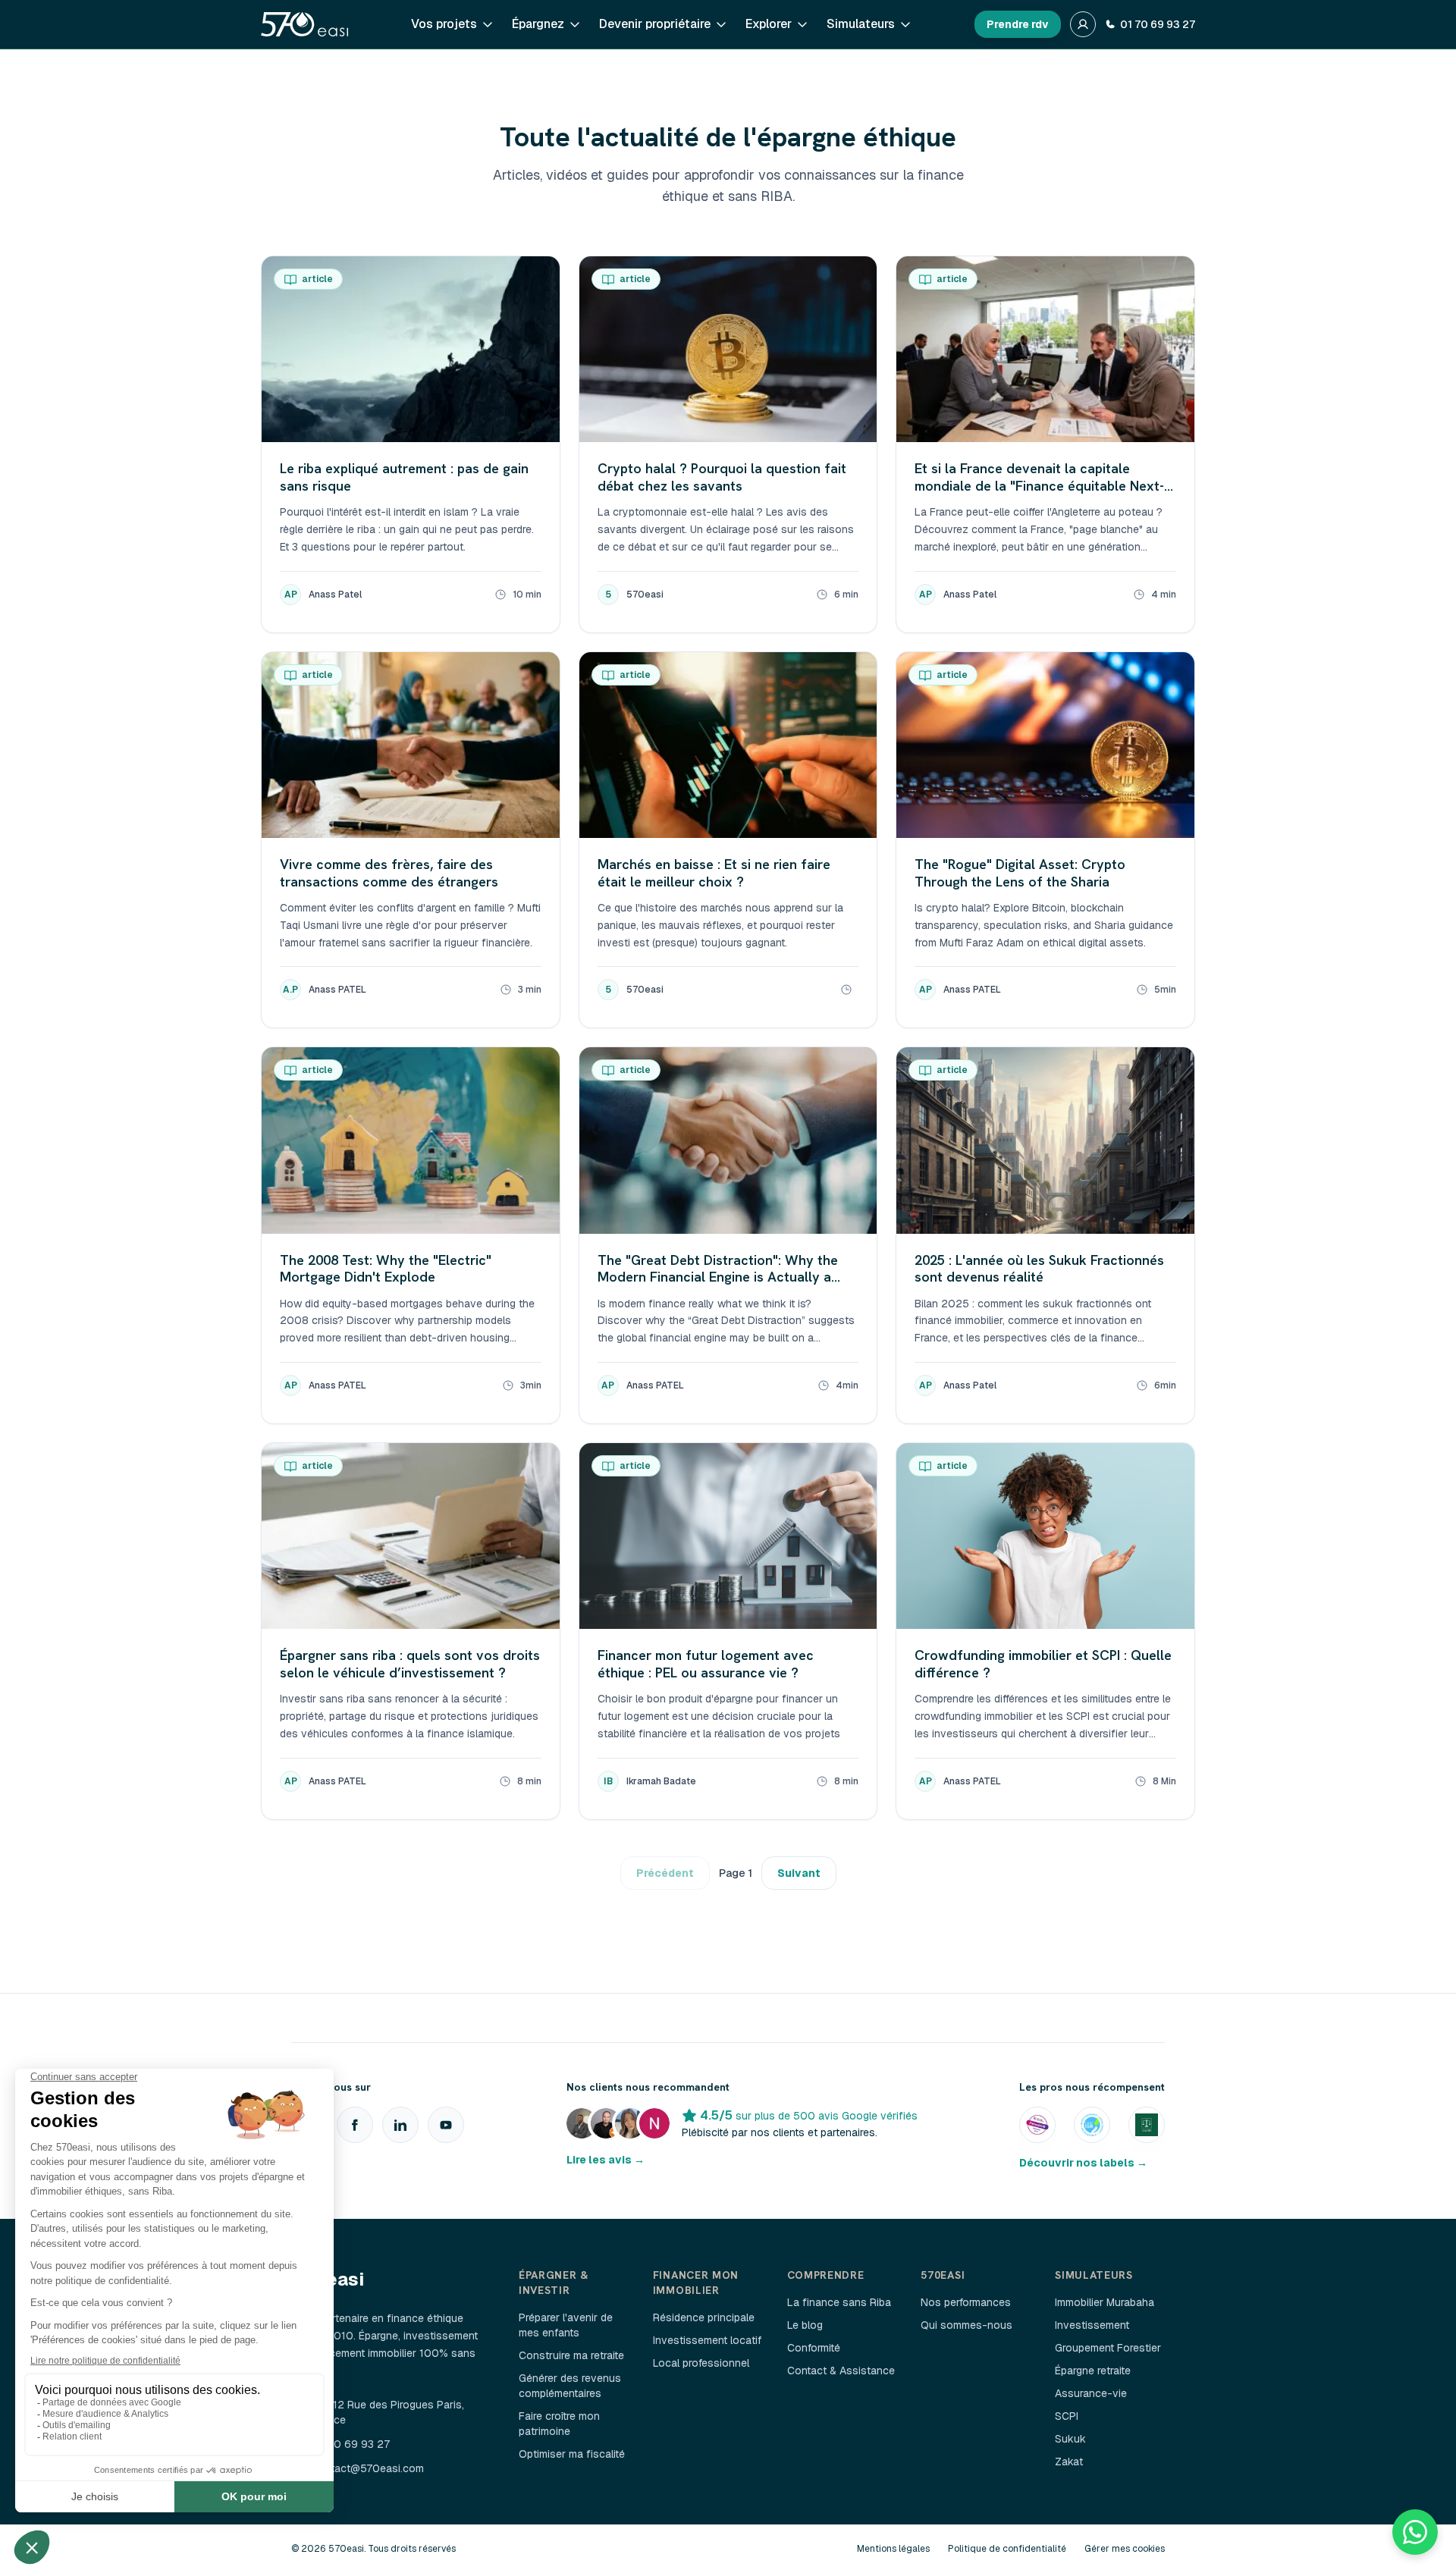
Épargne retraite (1093, 2371)
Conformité (814, 2348)
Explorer (769, 24)
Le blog (805, 2325)
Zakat (1069, 2462)
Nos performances (966, 2302)
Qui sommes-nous (966, 2325)
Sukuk (1070, 2439)
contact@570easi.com (368, 2468)
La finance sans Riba (839, 2302)
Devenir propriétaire (655, 24)
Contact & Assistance (841, 2371)
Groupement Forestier (1108, 2348)
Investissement (1092, 2325)
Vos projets (444, 24)
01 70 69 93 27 (1158, 24)
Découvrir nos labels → (1083, 2163)
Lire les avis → (606, 2160)
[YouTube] (446, 2125)
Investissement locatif (707, 2340)
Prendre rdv (1018, 24)
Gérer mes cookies (1125, 2549)
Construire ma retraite (571, 2355)
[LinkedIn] (400, 2125)
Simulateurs (861, 24)
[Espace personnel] (1083, 24)
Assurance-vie (1091, 2393)
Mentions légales (893, 2549)
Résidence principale (704, 2317)
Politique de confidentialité (1007, 2549)
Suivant (799, 1873)
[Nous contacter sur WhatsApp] (1415, 2532)
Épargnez (538, 24)
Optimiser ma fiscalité (572, 2454)
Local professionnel (701, 2363)
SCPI (1067, 2416)
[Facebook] (355, 2125)
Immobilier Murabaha (1105, 2302)
